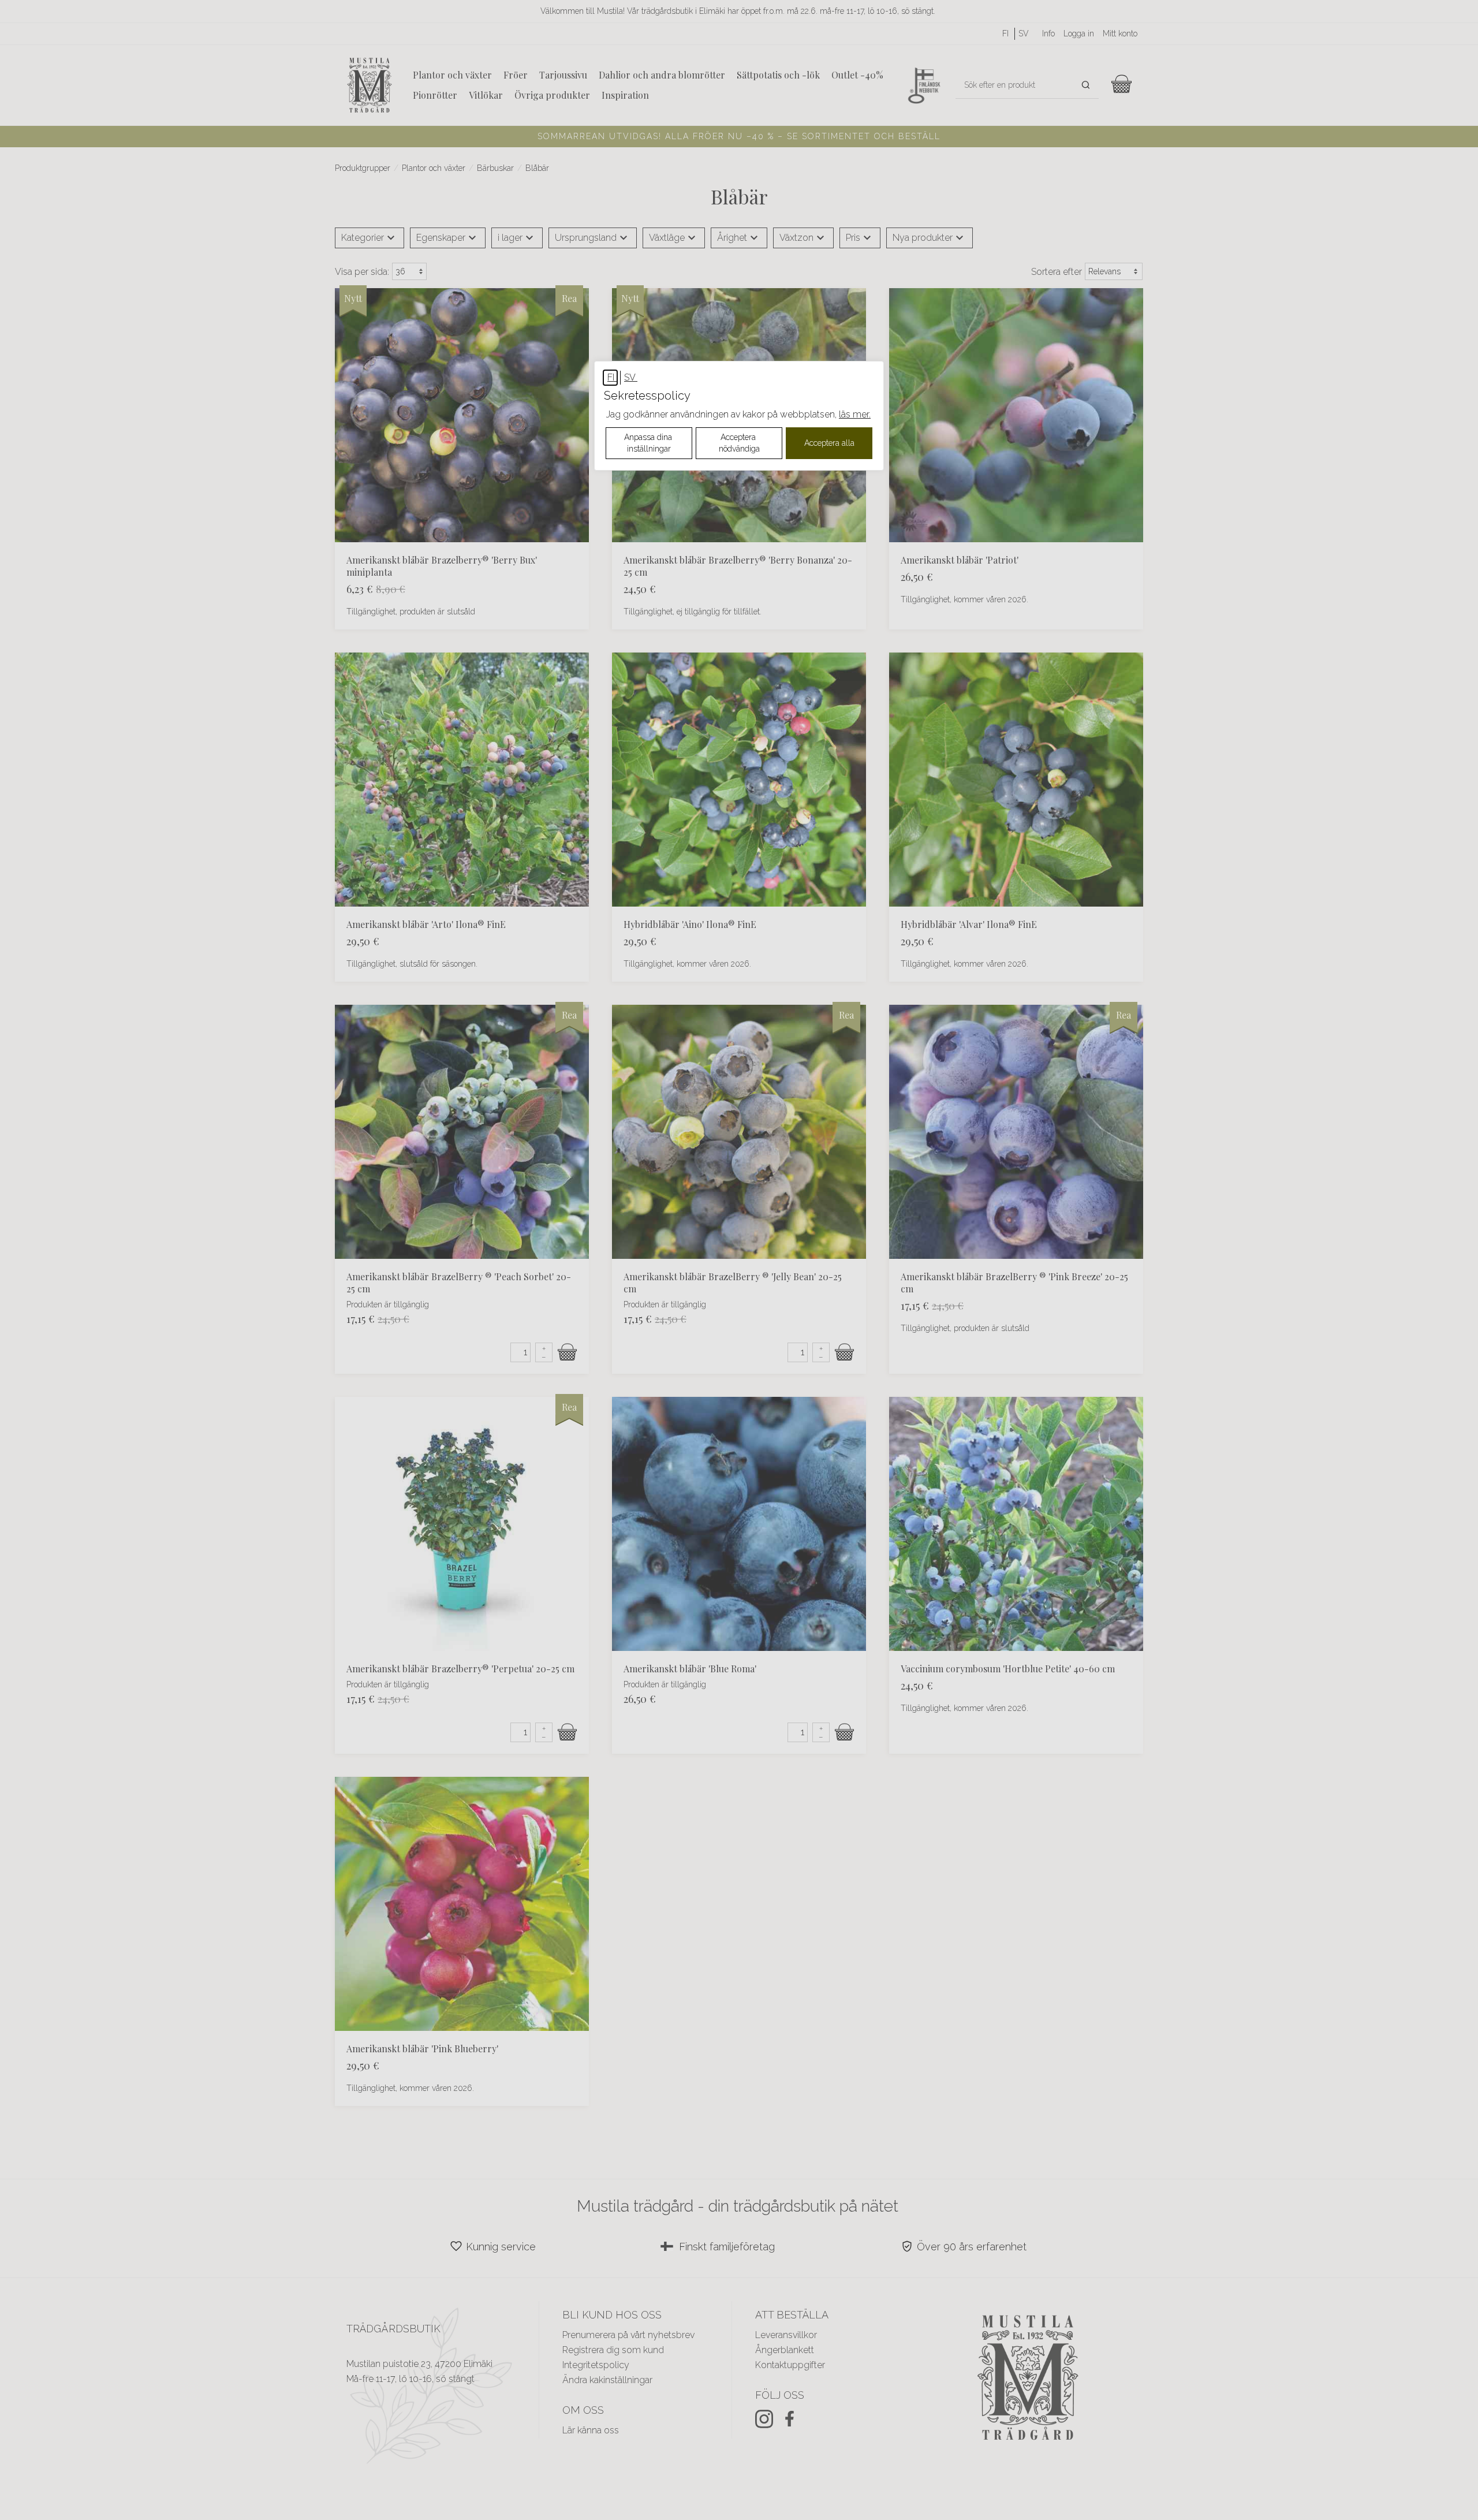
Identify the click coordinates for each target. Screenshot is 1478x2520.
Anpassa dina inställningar (649, 443)
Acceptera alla (829, 443)
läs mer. (855, 414)
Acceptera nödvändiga (739, 443)
